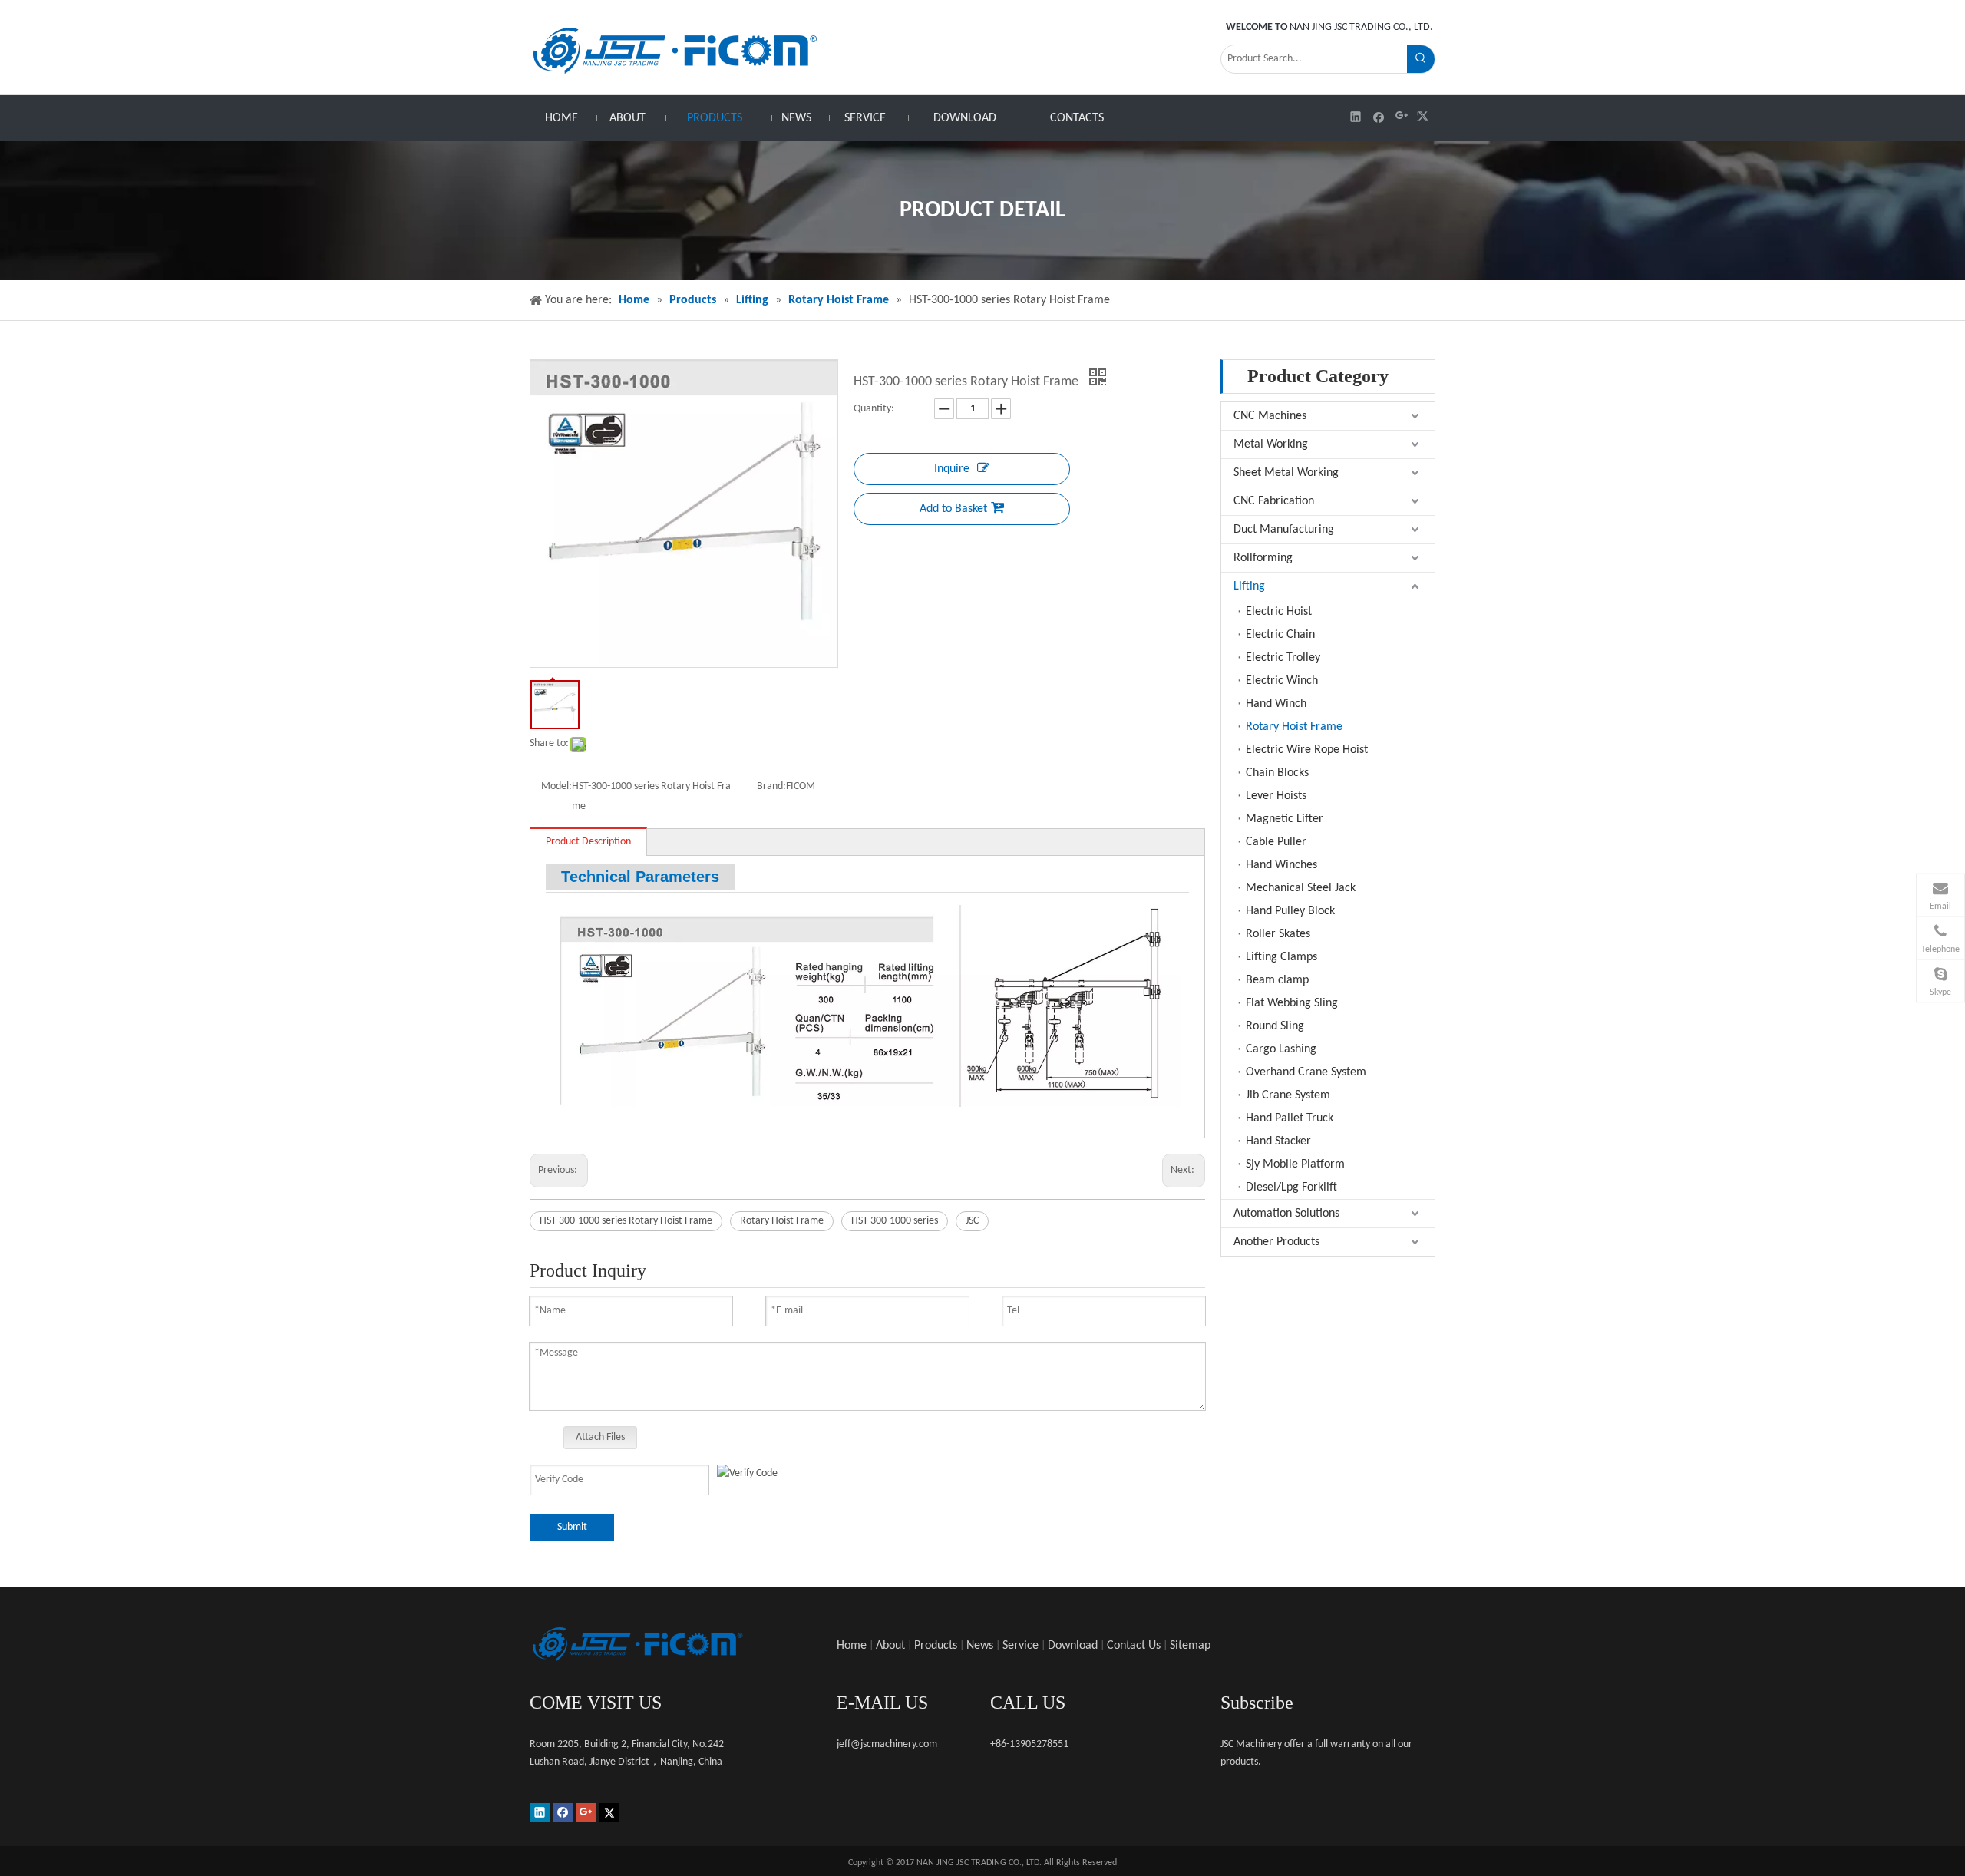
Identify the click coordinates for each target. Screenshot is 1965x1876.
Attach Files (600, 1437)
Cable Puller (1276, 842)
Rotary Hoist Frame (782, 1221)
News (980, 1646)
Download (1073, 1646)
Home (852, 1646)
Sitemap (1190, 1646)
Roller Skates (1278, 934)
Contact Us (1134, 1646)
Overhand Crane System (1306, 1072)
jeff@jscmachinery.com (887, 1744)
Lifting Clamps (1281, 957)
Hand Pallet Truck (1290, 1118)
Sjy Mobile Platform (1295, 1164)
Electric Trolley (1283, 658)
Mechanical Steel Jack (1301, 888)
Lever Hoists (1276, 796)
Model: (556, 786)
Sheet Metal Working (1286, 473)
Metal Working (1271, 444)
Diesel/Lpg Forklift (1291, 1187)
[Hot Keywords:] (1421, 59)
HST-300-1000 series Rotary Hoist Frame (626, 1221)
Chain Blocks (1277, 773)
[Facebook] (1379, 116)
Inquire (952, 469)
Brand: (771, 786)
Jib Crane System (1288, 1095)
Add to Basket (953, 509)
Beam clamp (1277, 980)
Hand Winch (1276, 704)
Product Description (588, 842)
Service (1020, 1646)
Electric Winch (1282, 681)
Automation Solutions (1286, 1214)
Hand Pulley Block (1290, 911)
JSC (972, 1221)
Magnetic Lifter (1285, 819)
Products (936, 1646)
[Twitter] (1425, 116)
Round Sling (1275, 1026)
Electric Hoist (1279, 612)
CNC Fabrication (1274, 501)
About (890, 1646)
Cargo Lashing (1281, 1049)
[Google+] (1402, 116)
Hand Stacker (1278, 1141)
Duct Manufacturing (1284, 530)
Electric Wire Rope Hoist (1307, 750)
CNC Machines (1270, 416)
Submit (572, 1527)
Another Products (1276, 1242)
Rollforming (1263, 558)
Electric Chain (1280, 635)
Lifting (1249, 586)
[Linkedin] (1356, 116)
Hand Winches (1281, 865)
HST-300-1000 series (895, 1221)
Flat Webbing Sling (1292, 1003)
